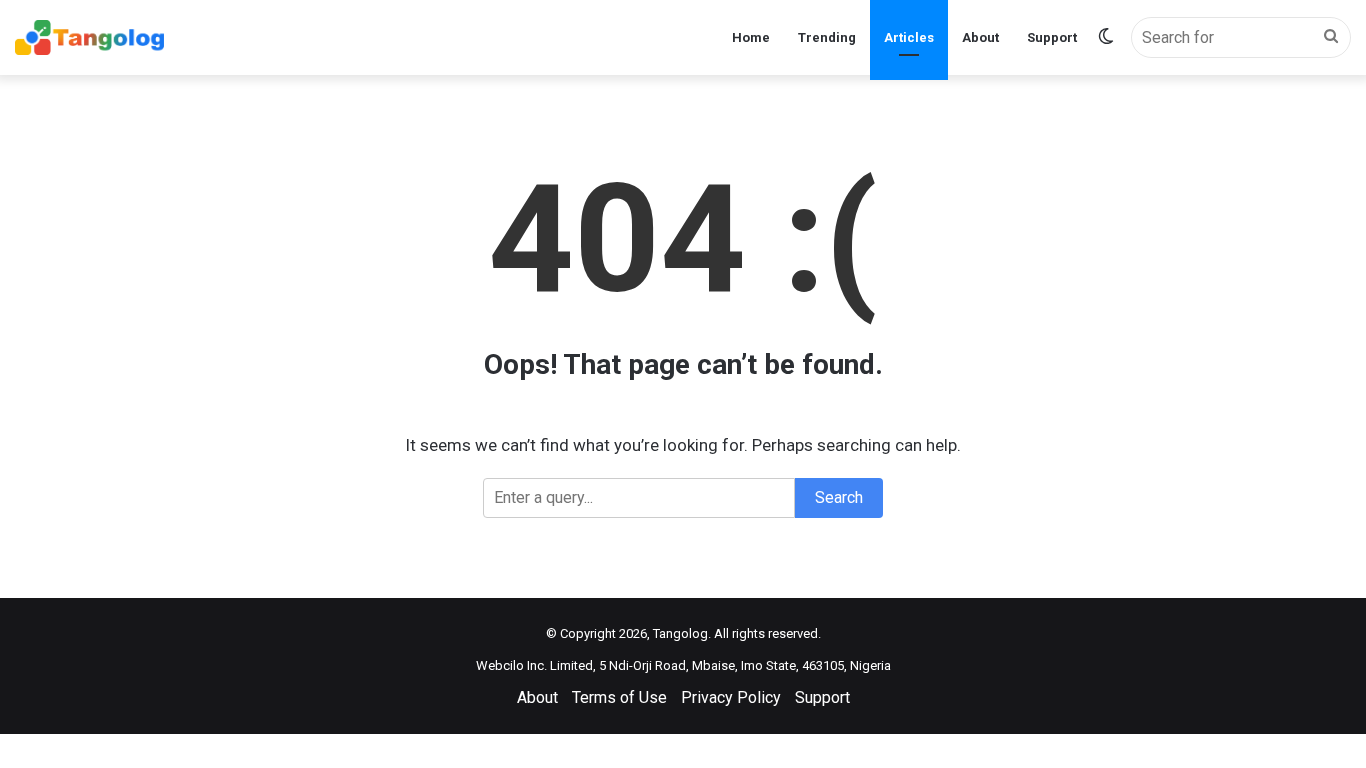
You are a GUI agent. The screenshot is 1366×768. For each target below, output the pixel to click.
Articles (909, 37)
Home (751, 37)
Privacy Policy (731, 697)
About (980, 37)
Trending (827, 37)
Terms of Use (619, 697)
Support (1052, 37)
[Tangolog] (89, 37)
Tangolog (680, 633)
